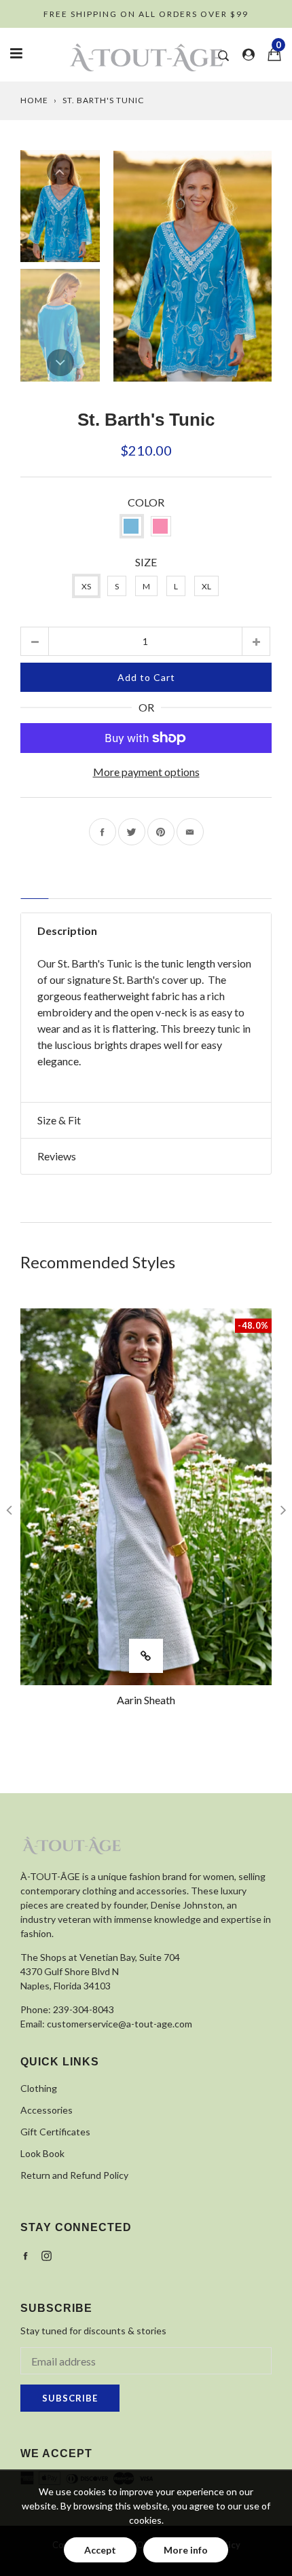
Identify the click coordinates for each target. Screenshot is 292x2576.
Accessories (47, 2110)
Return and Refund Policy (74, 2175)
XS (86, 586)
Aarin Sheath (146, 1700)
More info (186, 2550)
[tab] (35, 893)
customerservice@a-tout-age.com (120, 2024)
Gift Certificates (55, 2132)
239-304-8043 (84, 2009)
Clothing (39, 2088)
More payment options (146, 772)
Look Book (42, 2153)
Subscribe (70, 2398)
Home (34, 100)
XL (206, 586)
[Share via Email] (190, 832)
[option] (193, 266)
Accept (100, 2550)
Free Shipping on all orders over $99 (146, 14)
